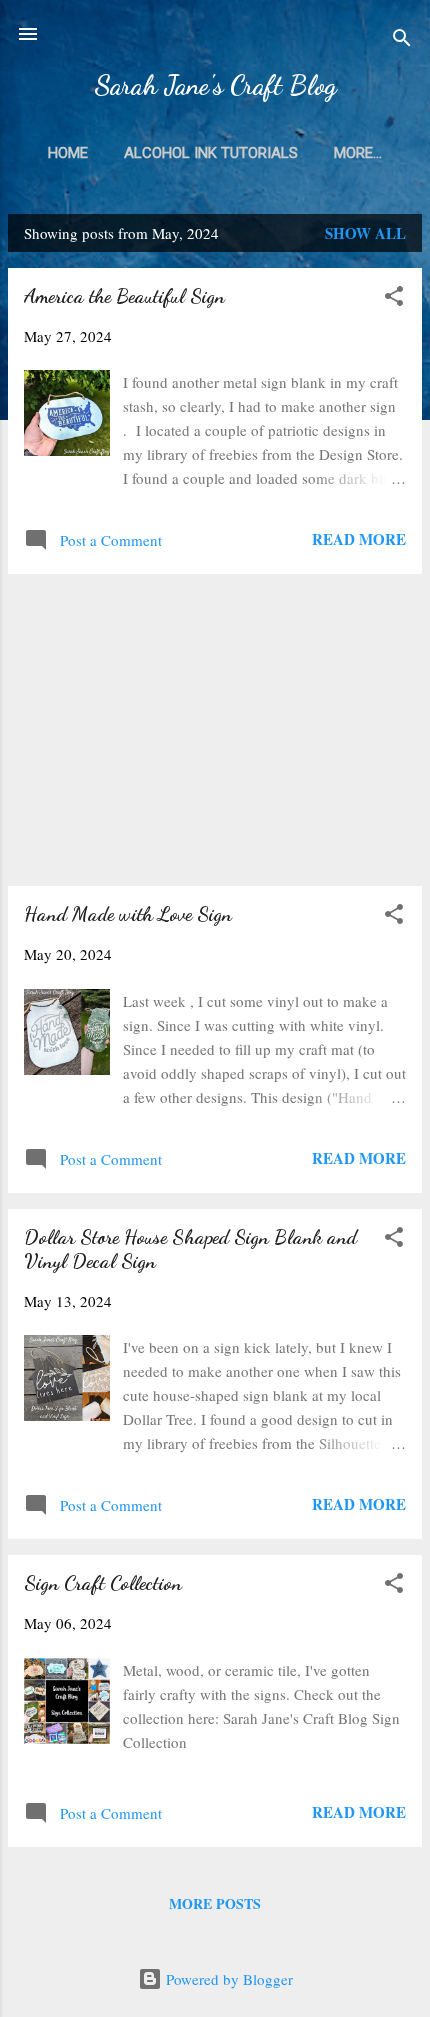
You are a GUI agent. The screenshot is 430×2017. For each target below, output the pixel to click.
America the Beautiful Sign (124, 296)
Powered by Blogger (227, 1979)
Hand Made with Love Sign (128, 914)
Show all (365, 233)
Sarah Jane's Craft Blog (215, 85)
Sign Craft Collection (103, 1583)
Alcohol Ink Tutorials (211, 153)
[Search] (402, 40)
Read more (359, 539)
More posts (215, 1903)
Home (68, 153)
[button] (394, 299)
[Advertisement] (215, 730)
